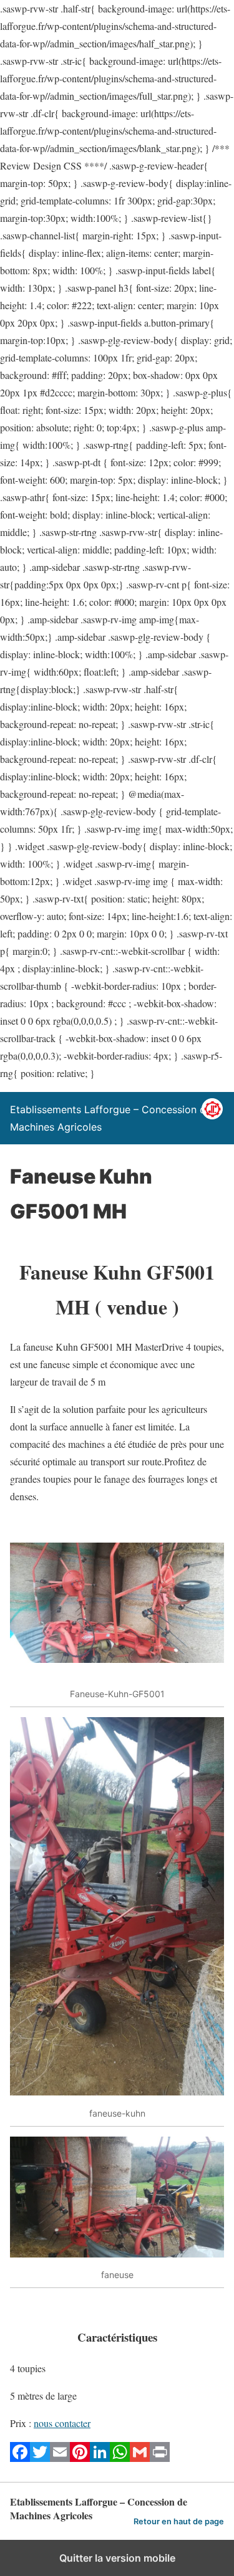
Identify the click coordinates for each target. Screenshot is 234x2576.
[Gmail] (140, 2458)
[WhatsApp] (120, 2458)
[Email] (60, 2458)
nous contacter (62, 2423)
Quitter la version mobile (117, 2558)
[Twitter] (40, 2458)
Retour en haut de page (179, 2521)
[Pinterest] (80, 2458)
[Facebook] (20, 2458)
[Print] (160, 2458)
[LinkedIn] (100, 2458)
